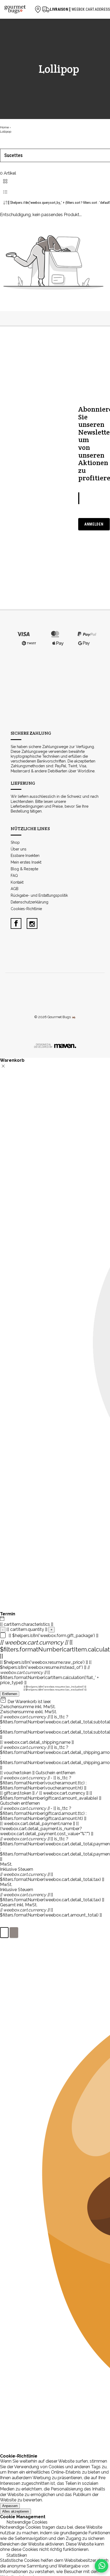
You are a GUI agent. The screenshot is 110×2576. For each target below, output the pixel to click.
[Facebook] (16, 923)
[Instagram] (32, 923)
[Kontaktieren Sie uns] (101, 2566)
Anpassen (10, 2506)
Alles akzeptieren (15, 2511)
